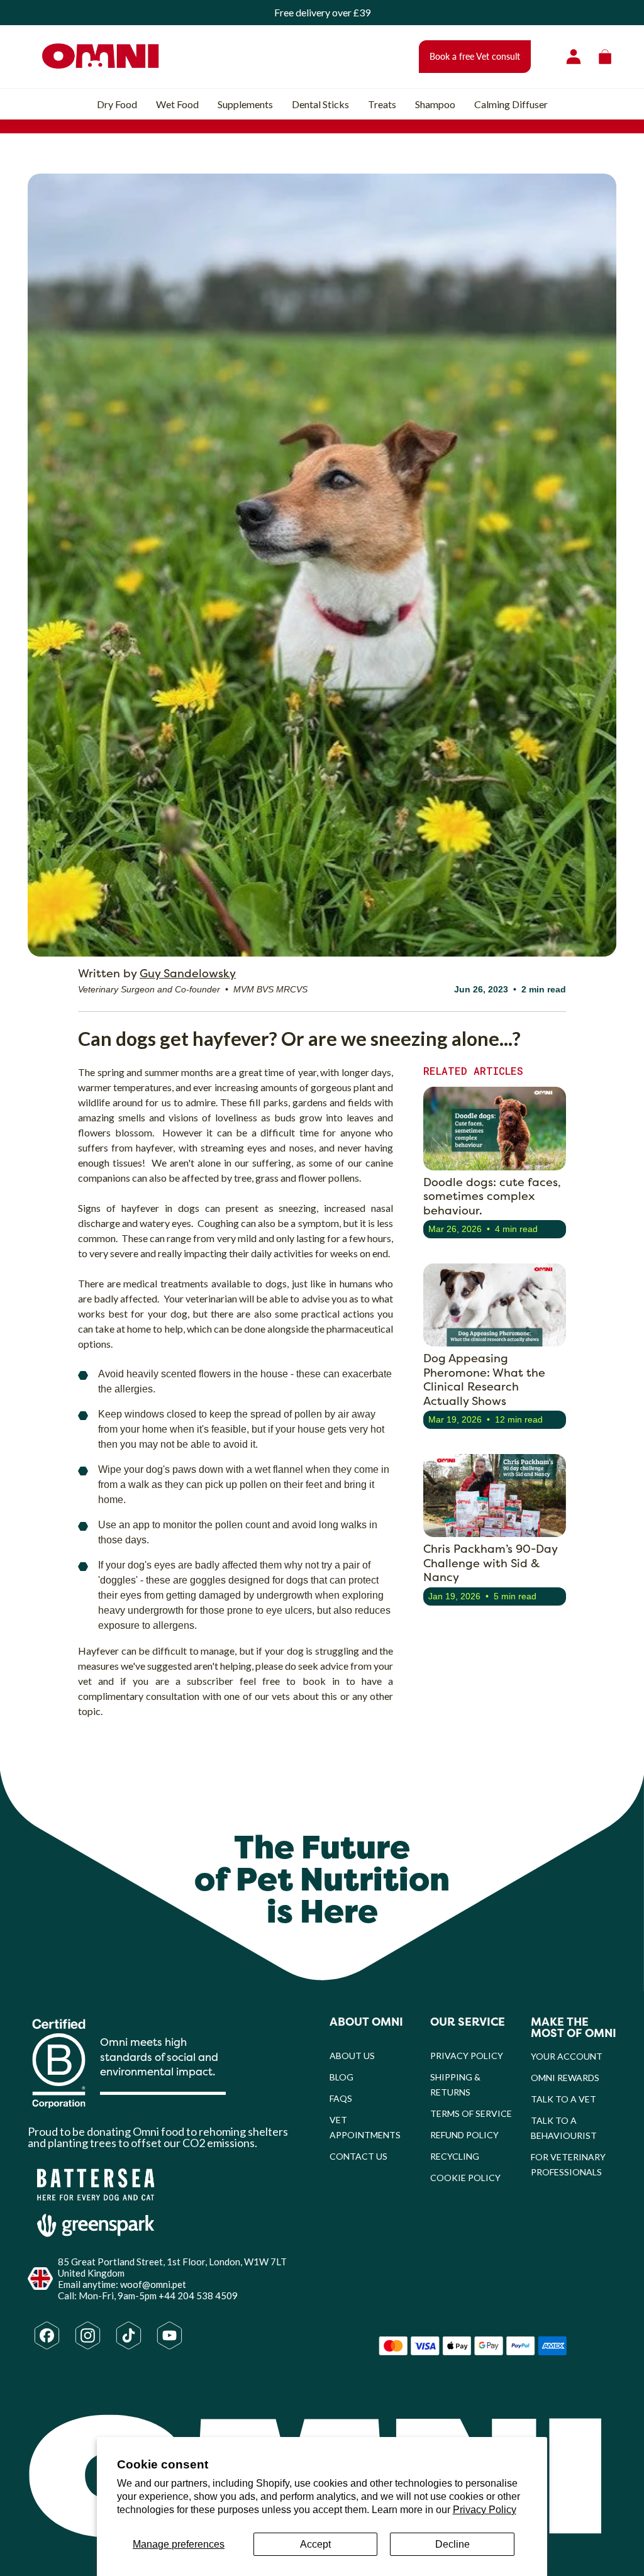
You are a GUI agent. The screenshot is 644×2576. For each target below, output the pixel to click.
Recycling (455, 2156)
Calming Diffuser (511, 104)
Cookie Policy (465, 2178)
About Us (352, 2056)
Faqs (341, 2098)
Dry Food (117, 104)
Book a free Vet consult (475, 56)
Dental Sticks (320, 104)
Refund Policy (464, 2135)
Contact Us (358, 2156)
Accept (315, 2544)
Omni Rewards (565, 2078)
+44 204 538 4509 (198, 2296)
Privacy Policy (485, 2510)
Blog (341, 2077)
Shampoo (435, 104)
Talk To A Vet (563, 2099)
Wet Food (177, 104)
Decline (452, 2544)
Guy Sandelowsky (188, 973)
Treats (382, 104)
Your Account (567, 2056)
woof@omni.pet (153, 2284)
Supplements (245, 104)
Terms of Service (471, 2113)
